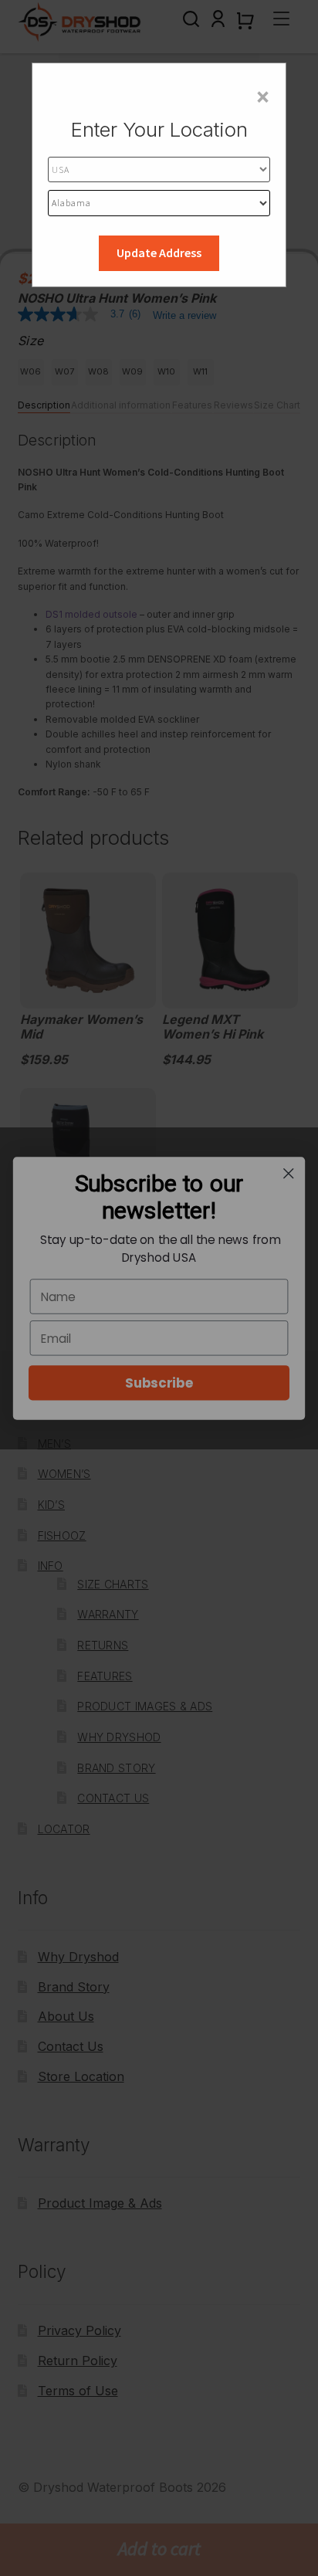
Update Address (159, 253)
